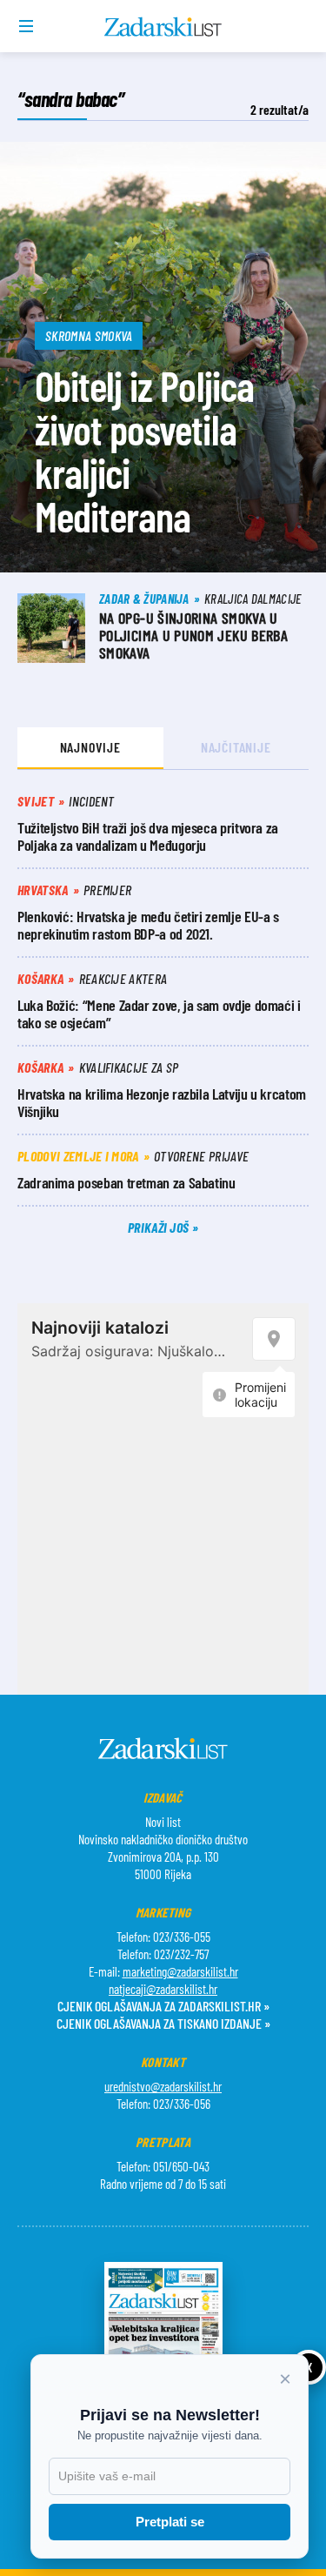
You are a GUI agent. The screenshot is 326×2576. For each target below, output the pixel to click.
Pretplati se (170, 2522)
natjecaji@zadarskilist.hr (163, 1989)
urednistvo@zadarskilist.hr (163, 2086)
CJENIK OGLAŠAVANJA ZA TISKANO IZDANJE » (163, 2023)
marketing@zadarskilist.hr (180, 1971)
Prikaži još (160, 1227)
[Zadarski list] (163, 27)
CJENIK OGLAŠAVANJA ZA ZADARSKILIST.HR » (163, 2006)
